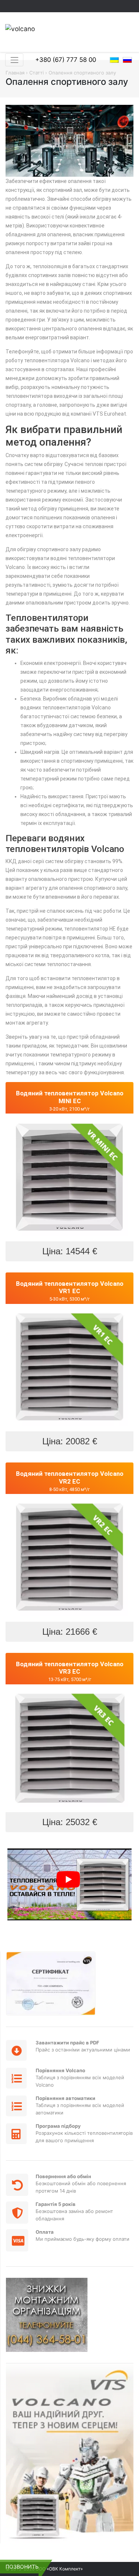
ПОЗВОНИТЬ (22, 2567)
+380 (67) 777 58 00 (66, 60)
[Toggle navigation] (14, 60)
